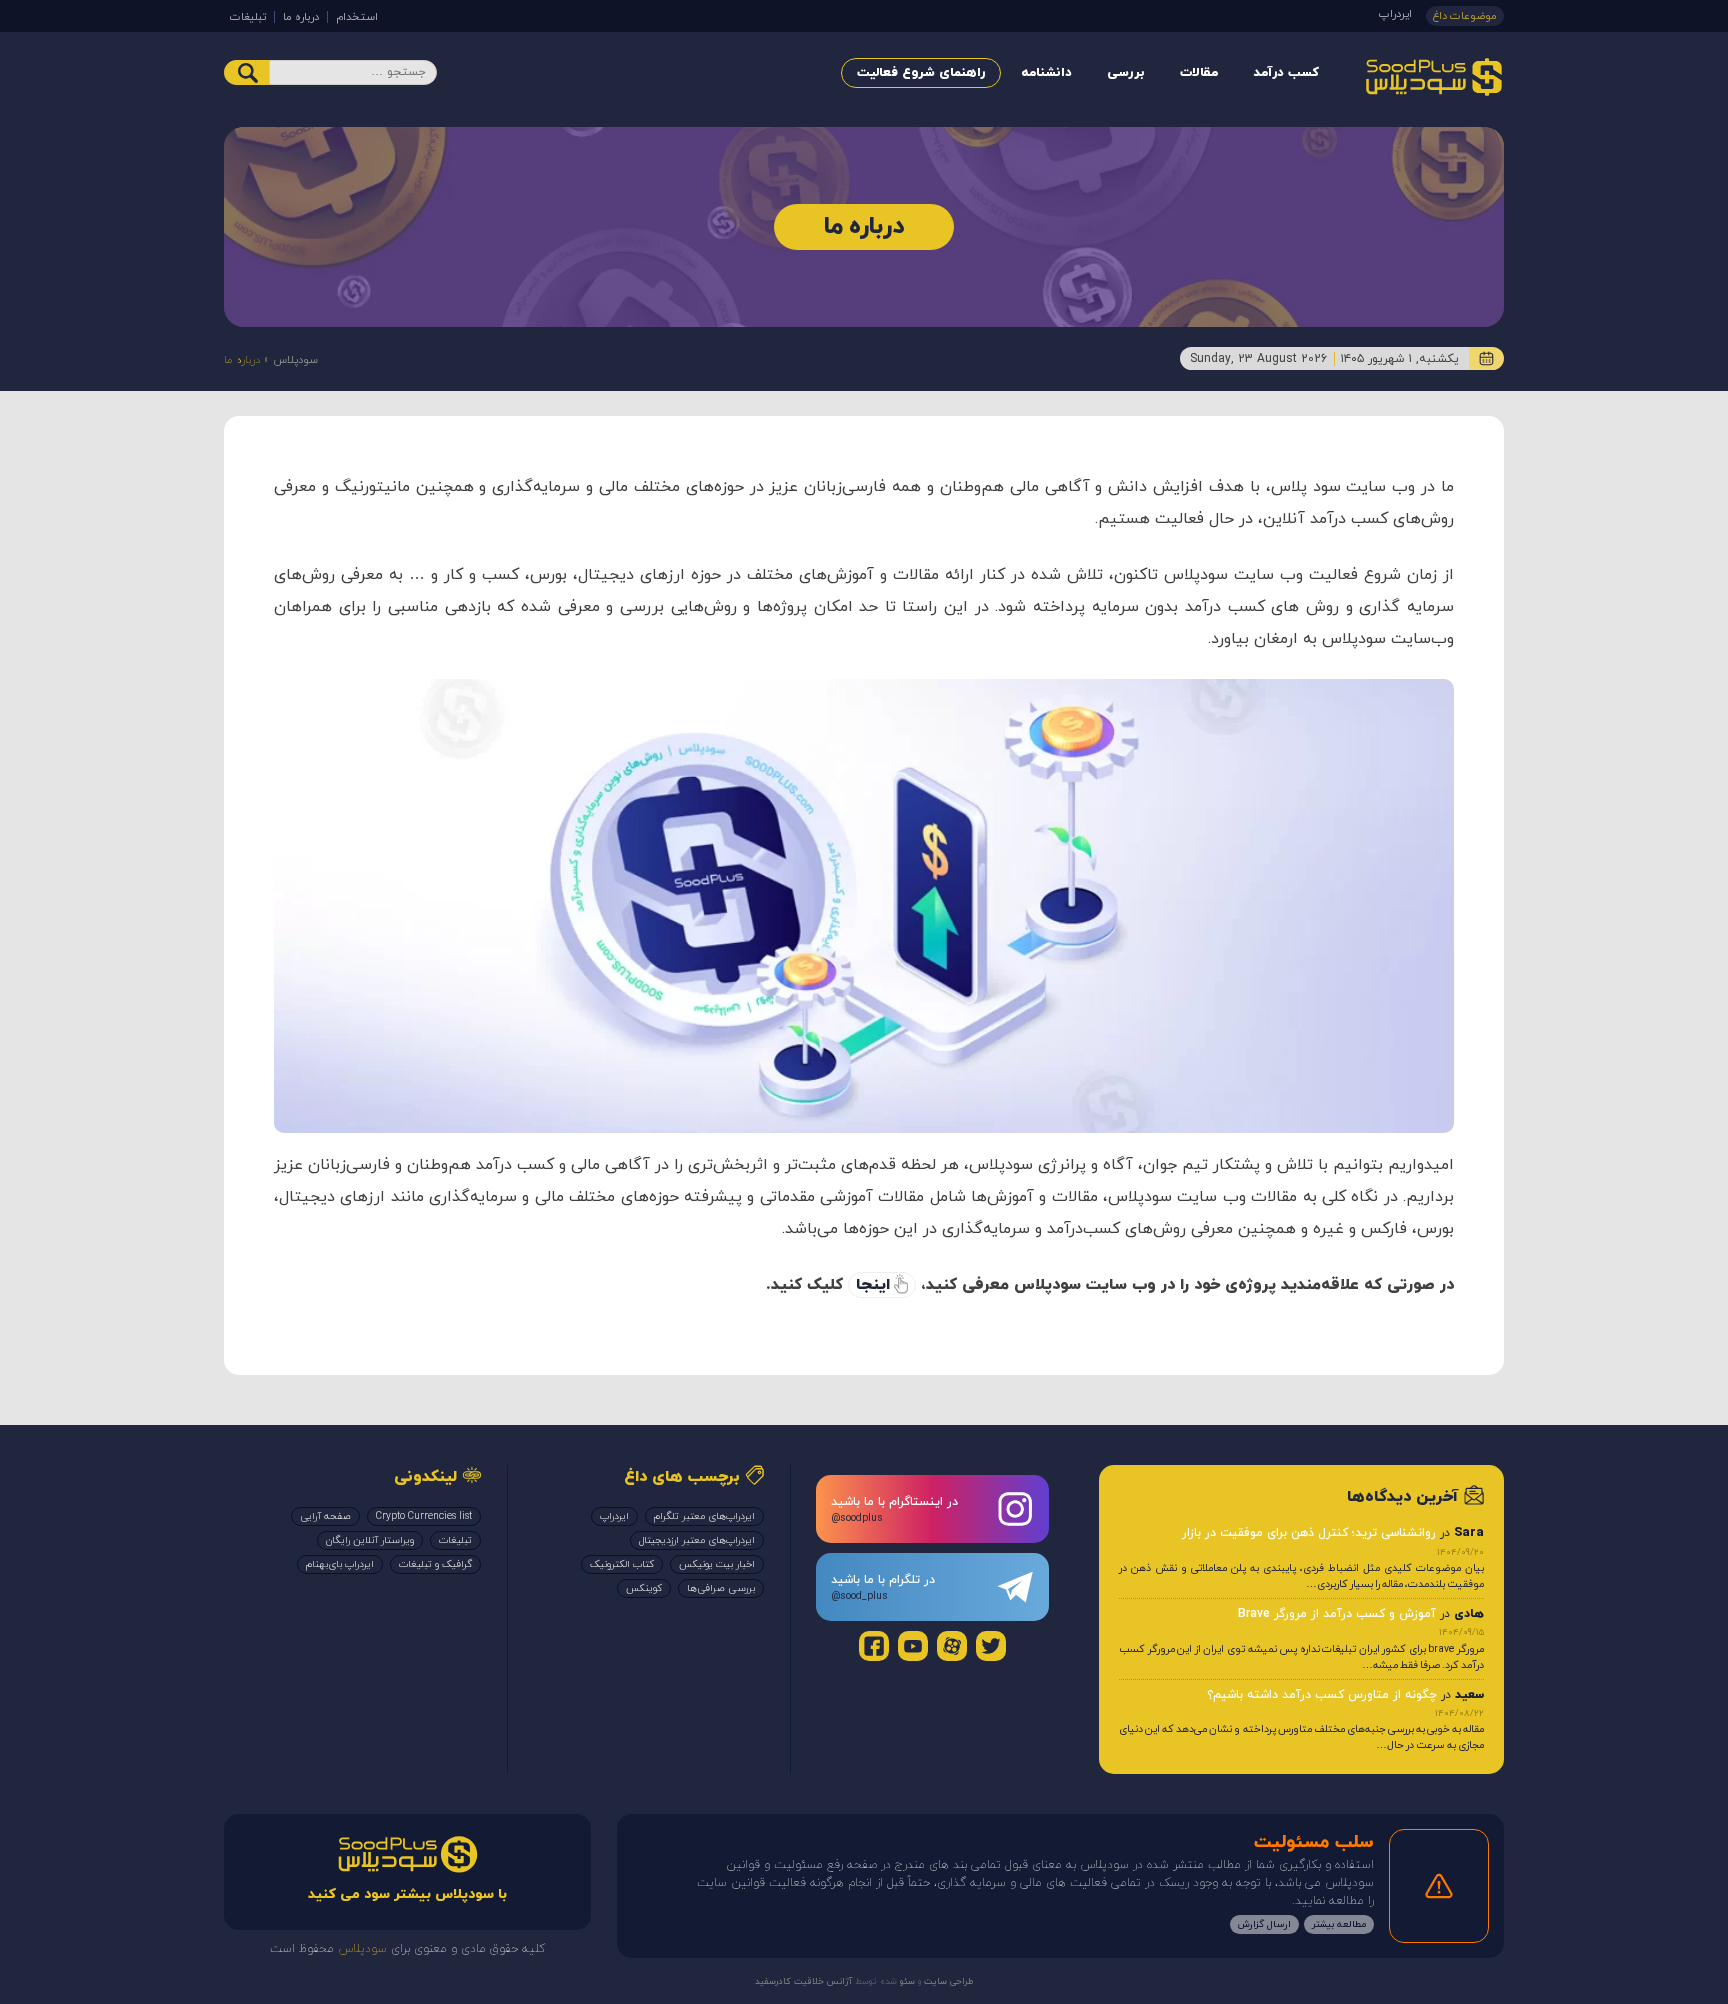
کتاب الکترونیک (622, 1564)
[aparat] (952, 1646)
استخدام (357, 17)
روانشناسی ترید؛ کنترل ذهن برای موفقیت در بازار (1309, 1533)
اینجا (873, 1285)
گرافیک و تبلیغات (435, 1564)
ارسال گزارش (1264, 1924)
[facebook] (874, 1646)
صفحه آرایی (325, 1516)
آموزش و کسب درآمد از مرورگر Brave (1337, 1614)
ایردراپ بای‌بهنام (340, 1564)
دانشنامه (1046, 73)
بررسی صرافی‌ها (721, 1588)
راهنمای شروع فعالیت (921, 73)
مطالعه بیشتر (1339, 1924)
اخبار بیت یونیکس (717, 1564)
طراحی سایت (947, 1981)
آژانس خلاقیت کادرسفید (803, 1981)
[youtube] (913, 1646)
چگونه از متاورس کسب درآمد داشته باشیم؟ (1322, 1695)
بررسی (1126, 73)
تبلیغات (248, 17)
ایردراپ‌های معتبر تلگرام (704, 1516)
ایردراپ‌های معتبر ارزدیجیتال (697, 1540)
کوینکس (644, 1588)
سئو (906, 1981)
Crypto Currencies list (424, 1516)
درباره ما (301, 17)
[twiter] (991, 1646)
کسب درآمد (1286, 73)
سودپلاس (295, 360)
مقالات (1199, 73)
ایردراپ (1395, 14)
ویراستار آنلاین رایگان (370, 1540)
